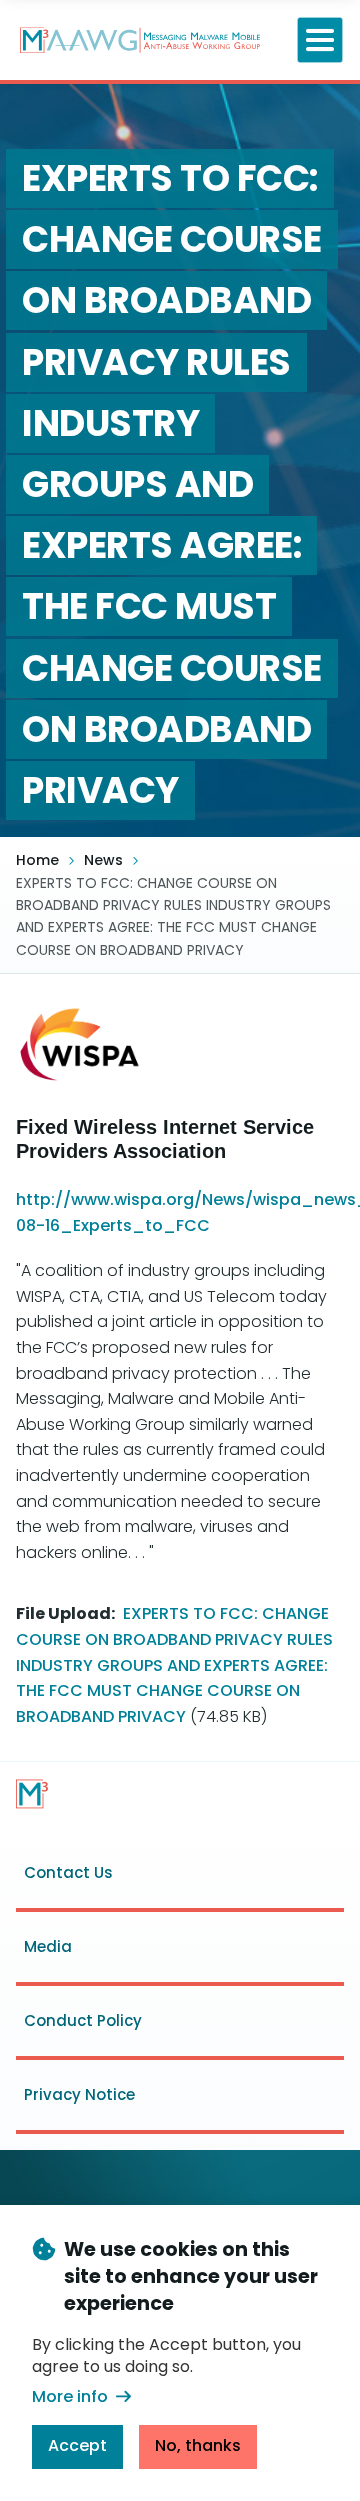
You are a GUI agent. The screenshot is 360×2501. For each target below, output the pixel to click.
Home (37, 860)
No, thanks (198, 2445)
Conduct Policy (83, 2020)
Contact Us (68, 1872)
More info (70, 2396)
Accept (77, 2445)
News (103, 860)
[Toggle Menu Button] (320, 40)
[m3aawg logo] (32, 1794)
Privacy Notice (79, 2094)
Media (48, 1946)
